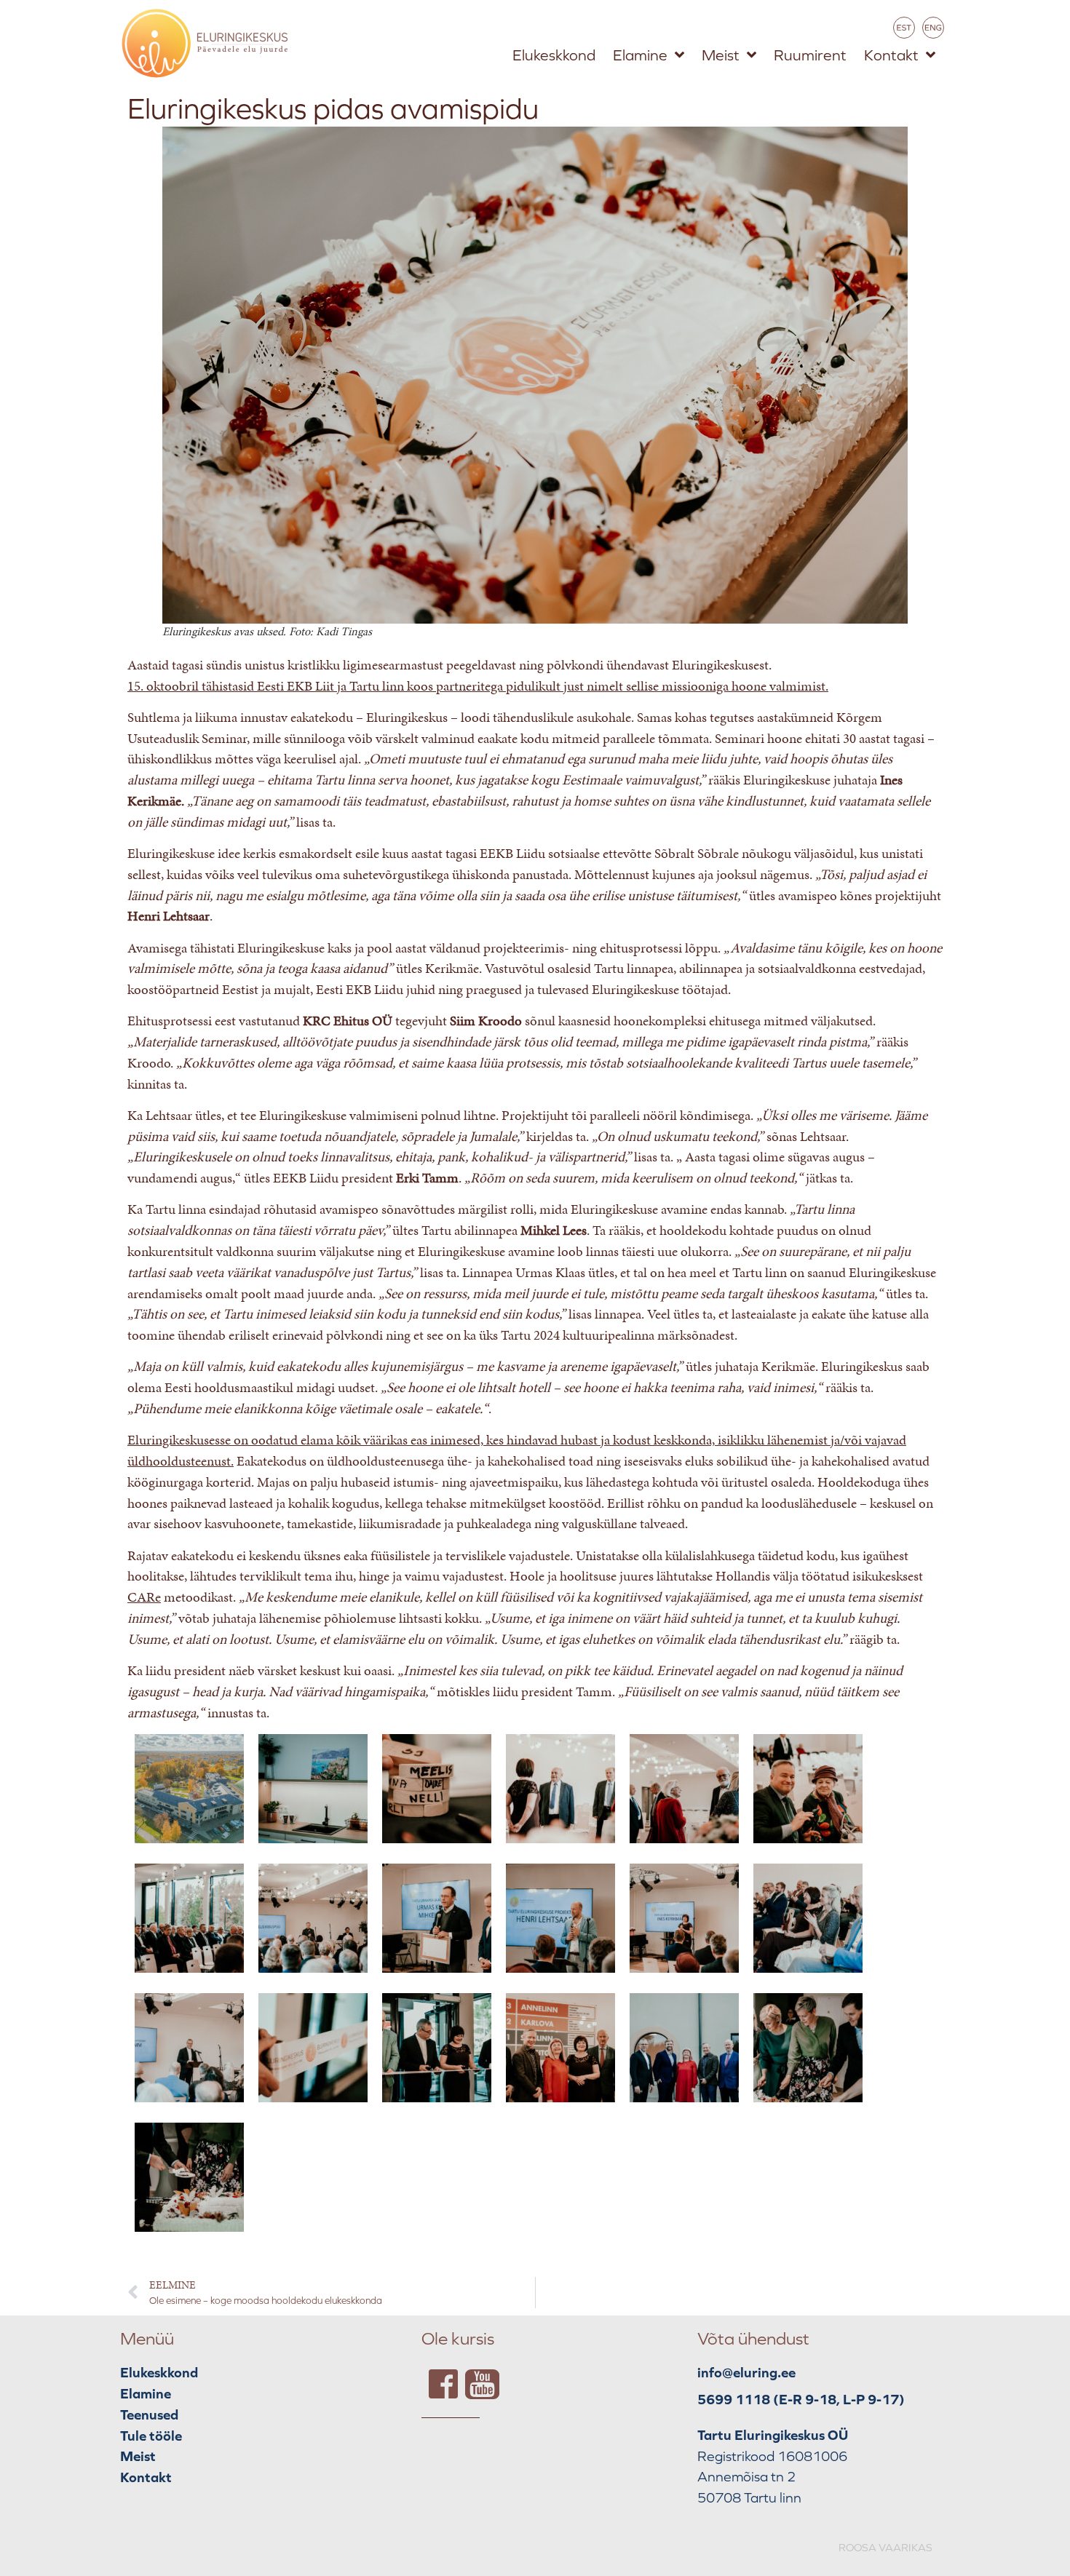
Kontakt (891, 55)
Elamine (640, 55)
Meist (721, 55)
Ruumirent (810, 55)
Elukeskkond (554, 55)
